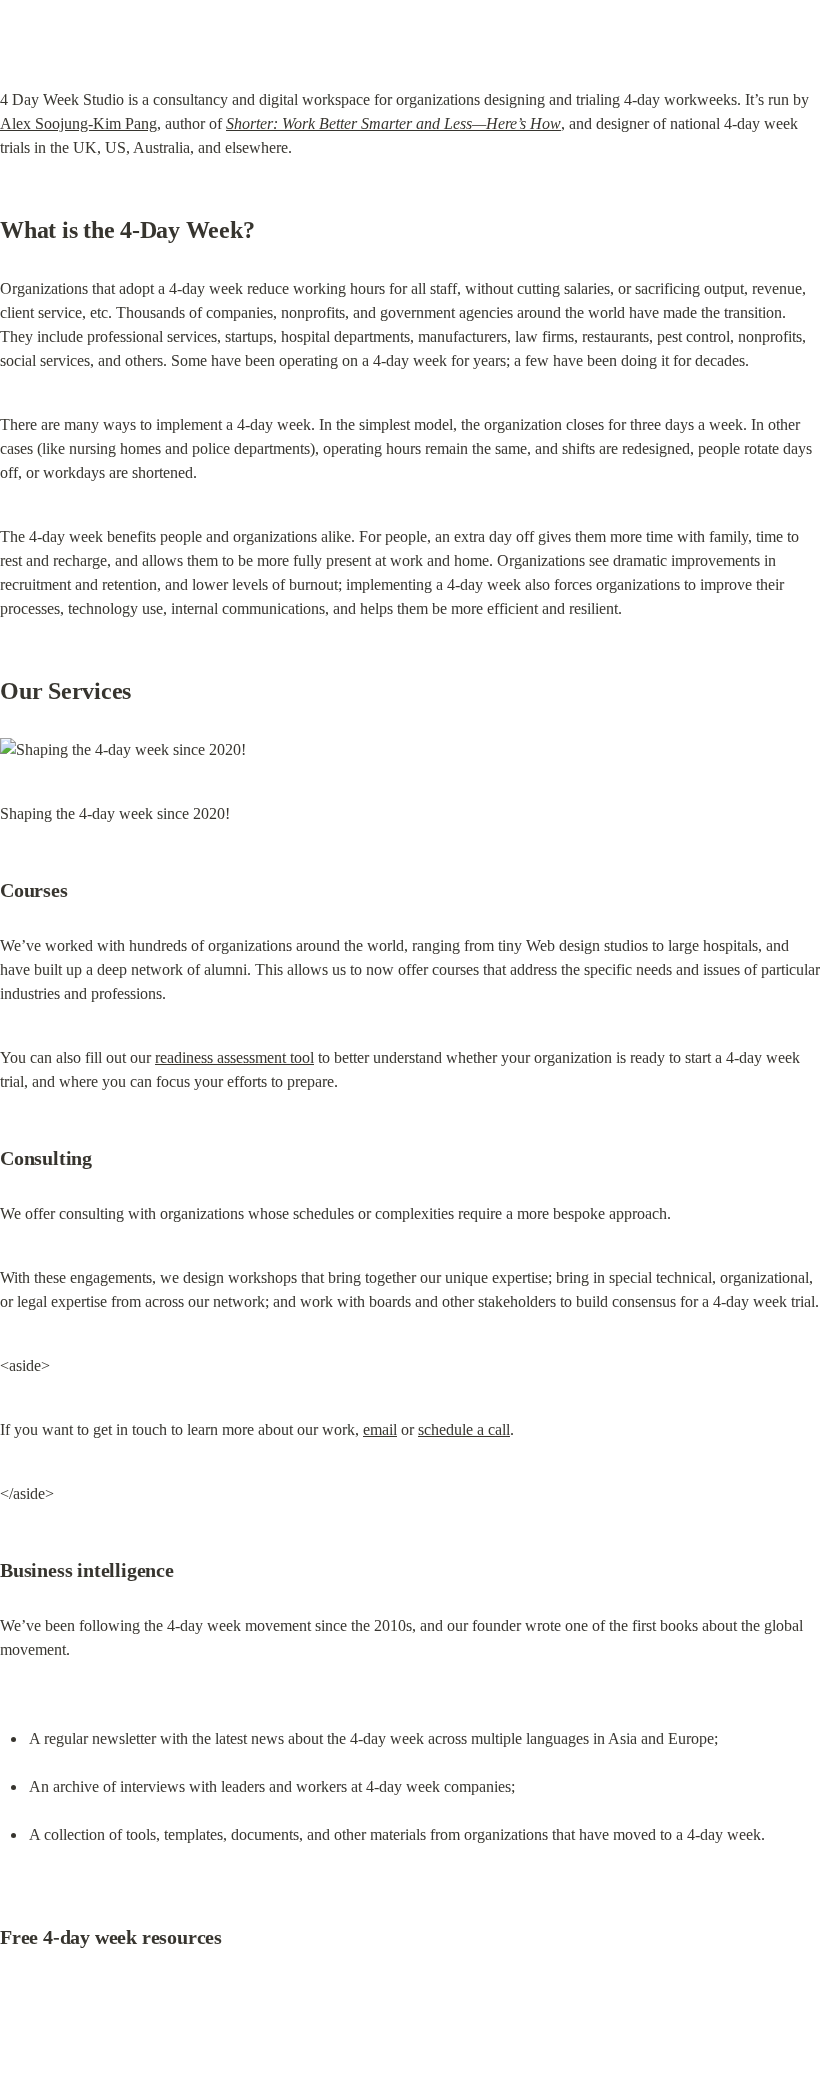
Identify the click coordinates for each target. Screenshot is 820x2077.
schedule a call (464, 1429)
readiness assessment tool (234, 1057)
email (380, 1429)
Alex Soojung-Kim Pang (78, 123)
